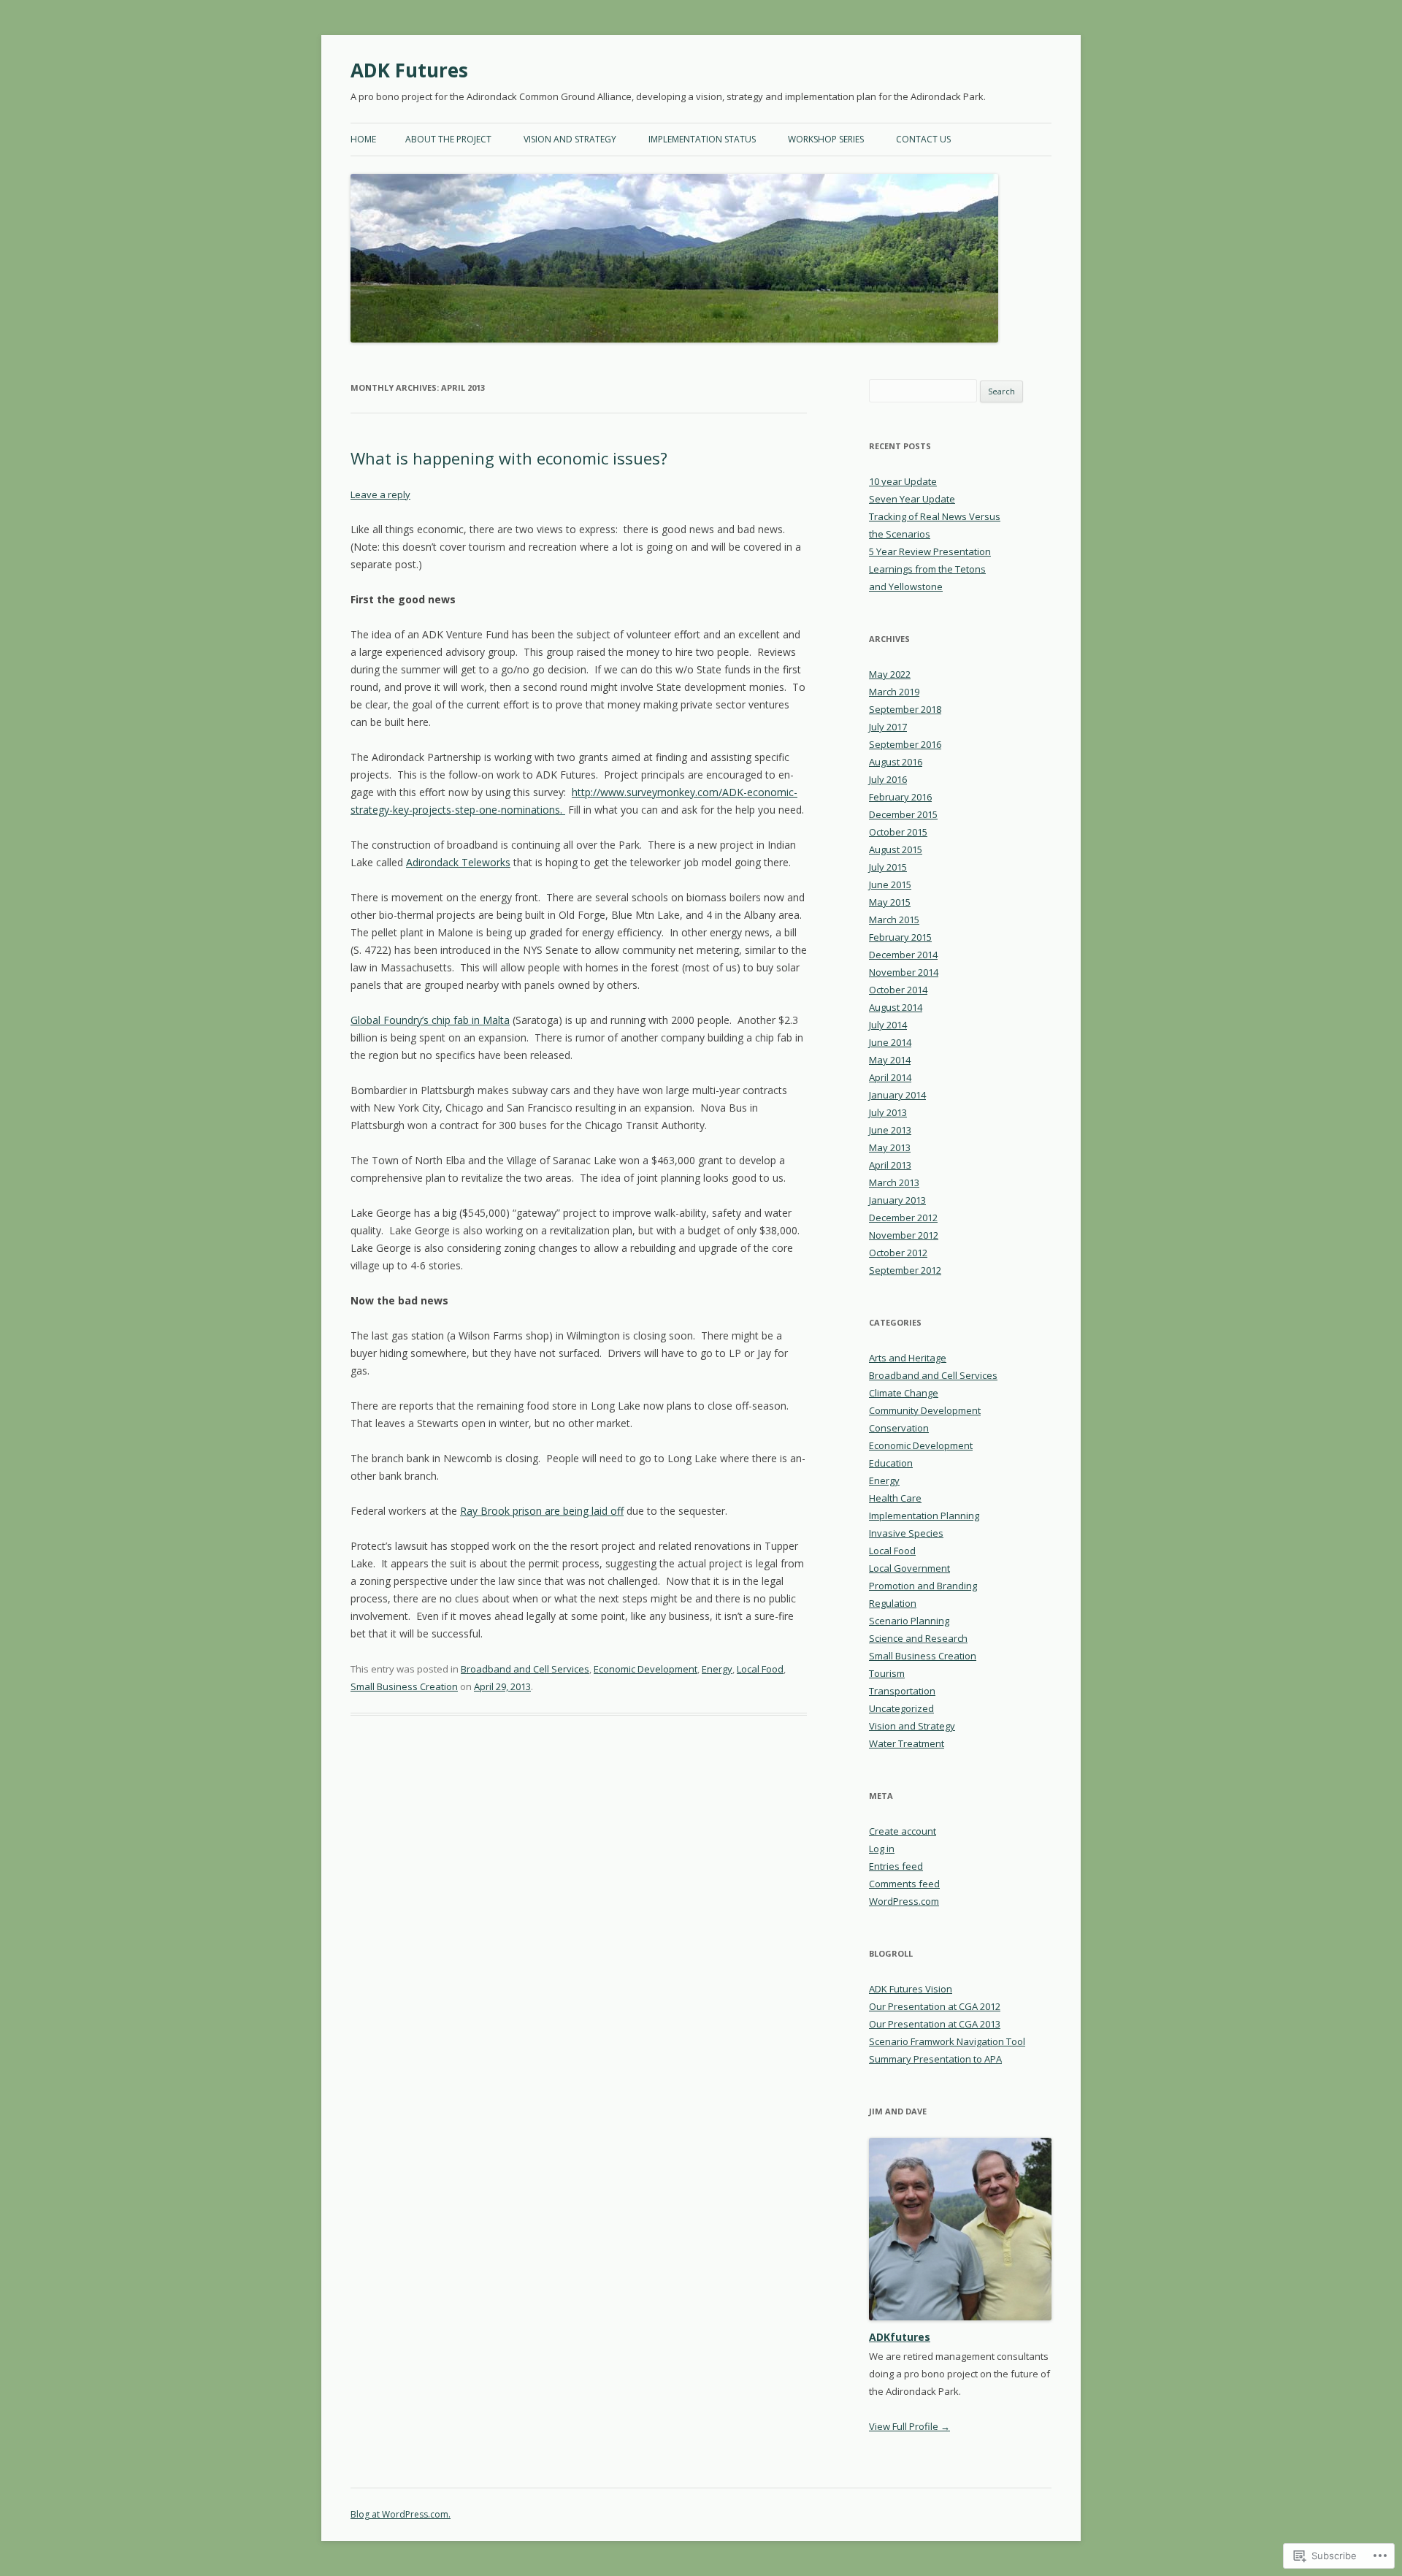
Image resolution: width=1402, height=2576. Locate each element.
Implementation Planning (924, 1516)
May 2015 (890, 902)
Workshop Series (826, 139)
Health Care (895, 1498)
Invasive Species (906, 1533)
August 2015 (896, 849)
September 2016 (905, 744)
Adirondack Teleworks (458, 862)
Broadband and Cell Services (525, 1669)
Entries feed (896, 1866)
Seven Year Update (912, 499)
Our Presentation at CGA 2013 (935, 2024)
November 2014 (904, 972)
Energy (717, 1669)
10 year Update (903, 481)
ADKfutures (900, 2337)
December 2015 (903, 814)
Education (891, 1463)
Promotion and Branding (923, 1586)
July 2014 (888, 1025)
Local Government (909, 1568)
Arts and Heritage (908, 1358)
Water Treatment (907, 1743)
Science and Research (918, 1638)
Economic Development (646, 1669)
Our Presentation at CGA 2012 (935, 2006)
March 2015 (894, 920)
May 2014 (890, 1060)
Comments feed (904, 1884)
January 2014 (897, 1095)
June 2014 (890, 1042)
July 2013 (888, 1112)
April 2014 (890, 1077)
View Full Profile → (909, 2426)
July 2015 (888, 867)
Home (363, 139)
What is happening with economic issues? (509, 458)
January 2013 (897, 1200)
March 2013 (894, 1182)
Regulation (893, 1603)
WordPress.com (904, 1901)
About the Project (448, 139)
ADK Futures (409, 70)
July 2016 (888, 779)
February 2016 (900, 797)
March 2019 (894, 692)
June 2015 (890, 884)
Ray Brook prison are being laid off (542, 1511)
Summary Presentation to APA (935, 2059)
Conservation (899, 1428)
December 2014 (903, 955)
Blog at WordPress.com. (401, 2514)
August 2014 (896, 1007)
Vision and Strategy (570, 139)
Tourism (887, 1673)
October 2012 (898, 1253)
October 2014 (898, 990)
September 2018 (905, 709)
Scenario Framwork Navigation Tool (947, 2041)
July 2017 (888, 727)
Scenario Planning (909, 1621)
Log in (882, 1849)
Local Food (760, 1669)
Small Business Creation (404, 1686)
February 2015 (900, 937)
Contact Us (923, 139)
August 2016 (896, 762)
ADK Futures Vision (911, 1989)
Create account (903, 1831)
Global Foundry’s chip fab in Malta (430, 1020)
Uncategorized (901, 1708)
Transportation (902, 1691)
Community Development (925, 1410)
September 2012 (905, 1270)
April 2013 (890, 1165)
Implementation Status (702, 139)
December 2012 (903, 1218)
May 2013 (890, 1147)
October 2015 (898, 832)
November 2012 (904, 1235)
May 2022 (890, 674)
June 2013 (890, 1130)
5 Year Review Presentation (930, 551)
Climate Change (904, 1393)
